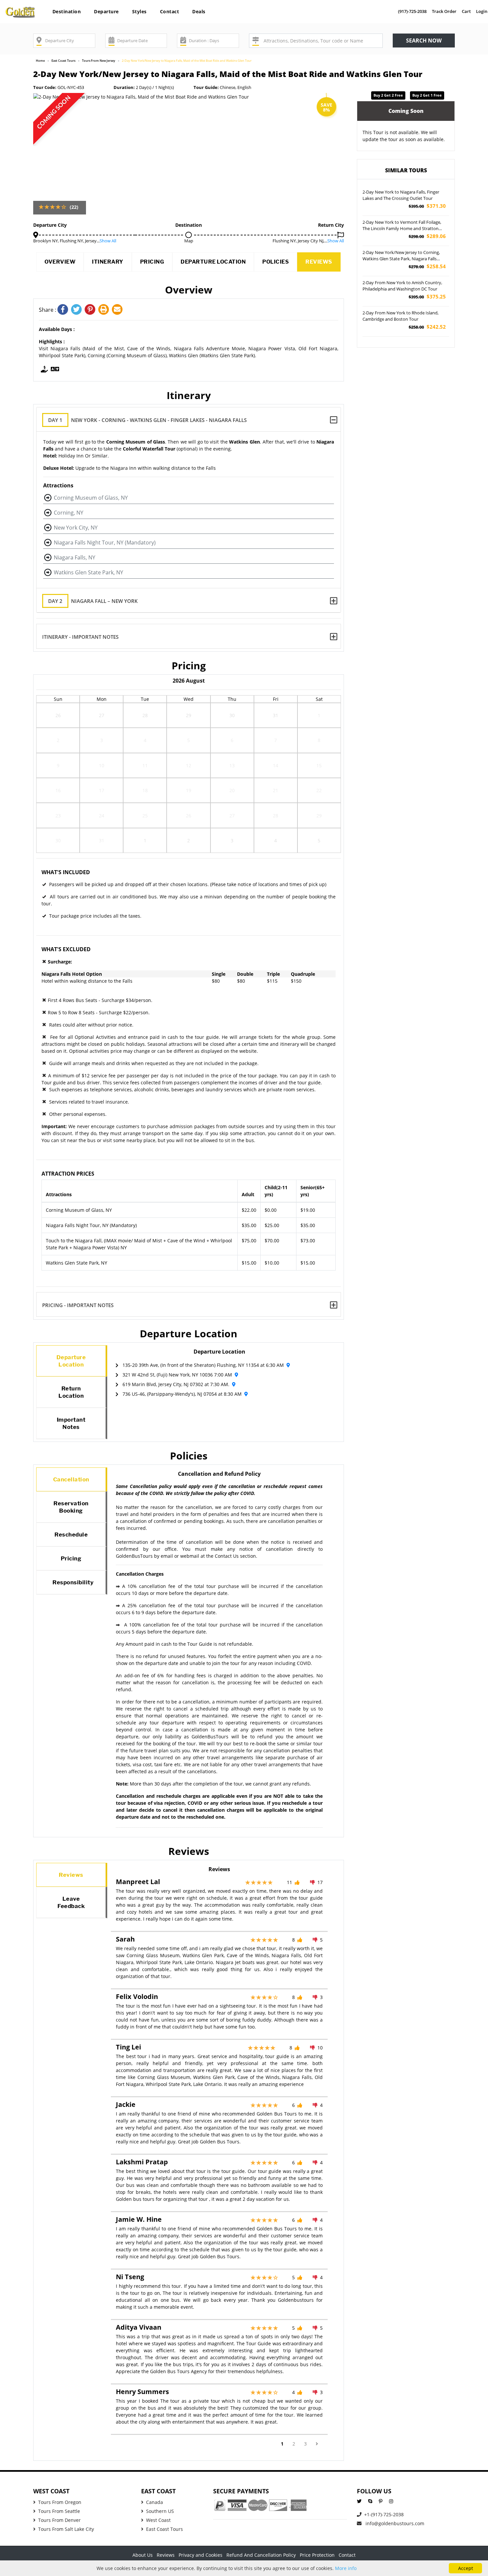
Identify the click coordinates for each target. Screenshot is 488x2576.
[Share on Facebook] (64, 310)
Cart (466, 11)
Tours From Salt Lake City (66, 2529)
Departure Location (213, 262)
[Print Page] (105, 310)
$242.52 (427, 327)
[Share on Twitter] (78, 310)
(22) (74, 207)
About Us (143, 2555)
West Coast (158, 2520)
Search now (424, 41)
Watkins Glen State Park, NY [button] (88, 572)
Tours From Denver (59, 2520)
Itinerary (108, 262)
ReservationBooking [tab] (71, 1507)
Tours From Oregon (60, 2502)
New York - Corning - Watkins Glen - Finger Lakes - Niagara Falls (147, 420)
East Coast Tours (63, 61)
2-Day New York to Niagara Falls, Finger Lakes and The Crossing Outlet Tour (401, 195)
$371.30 (427, 206)
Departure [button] (106, 11)
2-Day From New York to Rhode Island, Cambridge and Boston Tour (401, 316)
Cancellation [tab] (71, 1479)
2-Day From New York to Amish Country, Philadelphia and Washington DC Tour (402, 286)
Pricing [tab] (71, 1558)
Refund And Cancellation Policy (261, 2555)
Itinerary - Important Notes (80, 637)
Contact (170, 11)
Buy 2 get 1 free (427, 95)
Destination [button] (67, 11)
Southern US (160, 2511)
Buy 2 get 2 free (388, 95)
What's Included (66, 872)
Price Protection (317, 2555)
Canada (155, 2502)
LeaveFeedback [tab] (71, 1902)
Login (482, 11)
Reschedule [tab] (71, 1535)
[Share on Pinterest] (91, 310)
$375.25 (427, 297)
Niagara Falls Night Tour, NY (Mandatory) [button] (105, 542)
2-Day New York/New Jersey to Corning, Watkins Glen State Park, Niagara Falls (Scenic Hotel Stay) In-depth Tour (401, 256)
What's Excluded (66, 949)
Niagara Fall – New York (93, 601)
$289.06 (427, 236)
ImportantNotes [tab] (71, 1423)
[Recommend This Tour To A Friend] (118, 310)
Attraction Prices (68, 1174)
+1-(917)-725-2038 (384, 2514)
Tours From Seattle (59, 2511)
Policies (276, 262)
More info (346, 2568)
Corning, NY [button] (69, 513)
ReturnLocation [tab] (71, 1392)
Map (189, 241)
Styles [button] (139, 11)
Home (40, 61)
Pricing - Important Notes (78, 1305)
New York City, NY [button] (76, 528)
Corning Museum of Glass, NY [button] (91, 498)
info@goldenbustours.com (394, 2523)
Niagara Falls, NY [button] (75, 557)
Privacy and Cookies (201, 2555)
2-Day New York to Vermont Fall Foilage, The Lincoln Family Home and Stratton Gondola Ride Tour (402, 226)
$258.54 (427, 266)
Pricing (152, 262)
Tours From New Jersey (99, 61)
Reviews (319, 262)
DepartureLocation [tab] (71, 1361)
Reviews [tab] (71, 1875)
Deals (199, 11)
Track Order (444, 11)
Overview (60, 262)
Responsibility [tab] (73, 1582)
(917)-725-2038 (412, 11)
